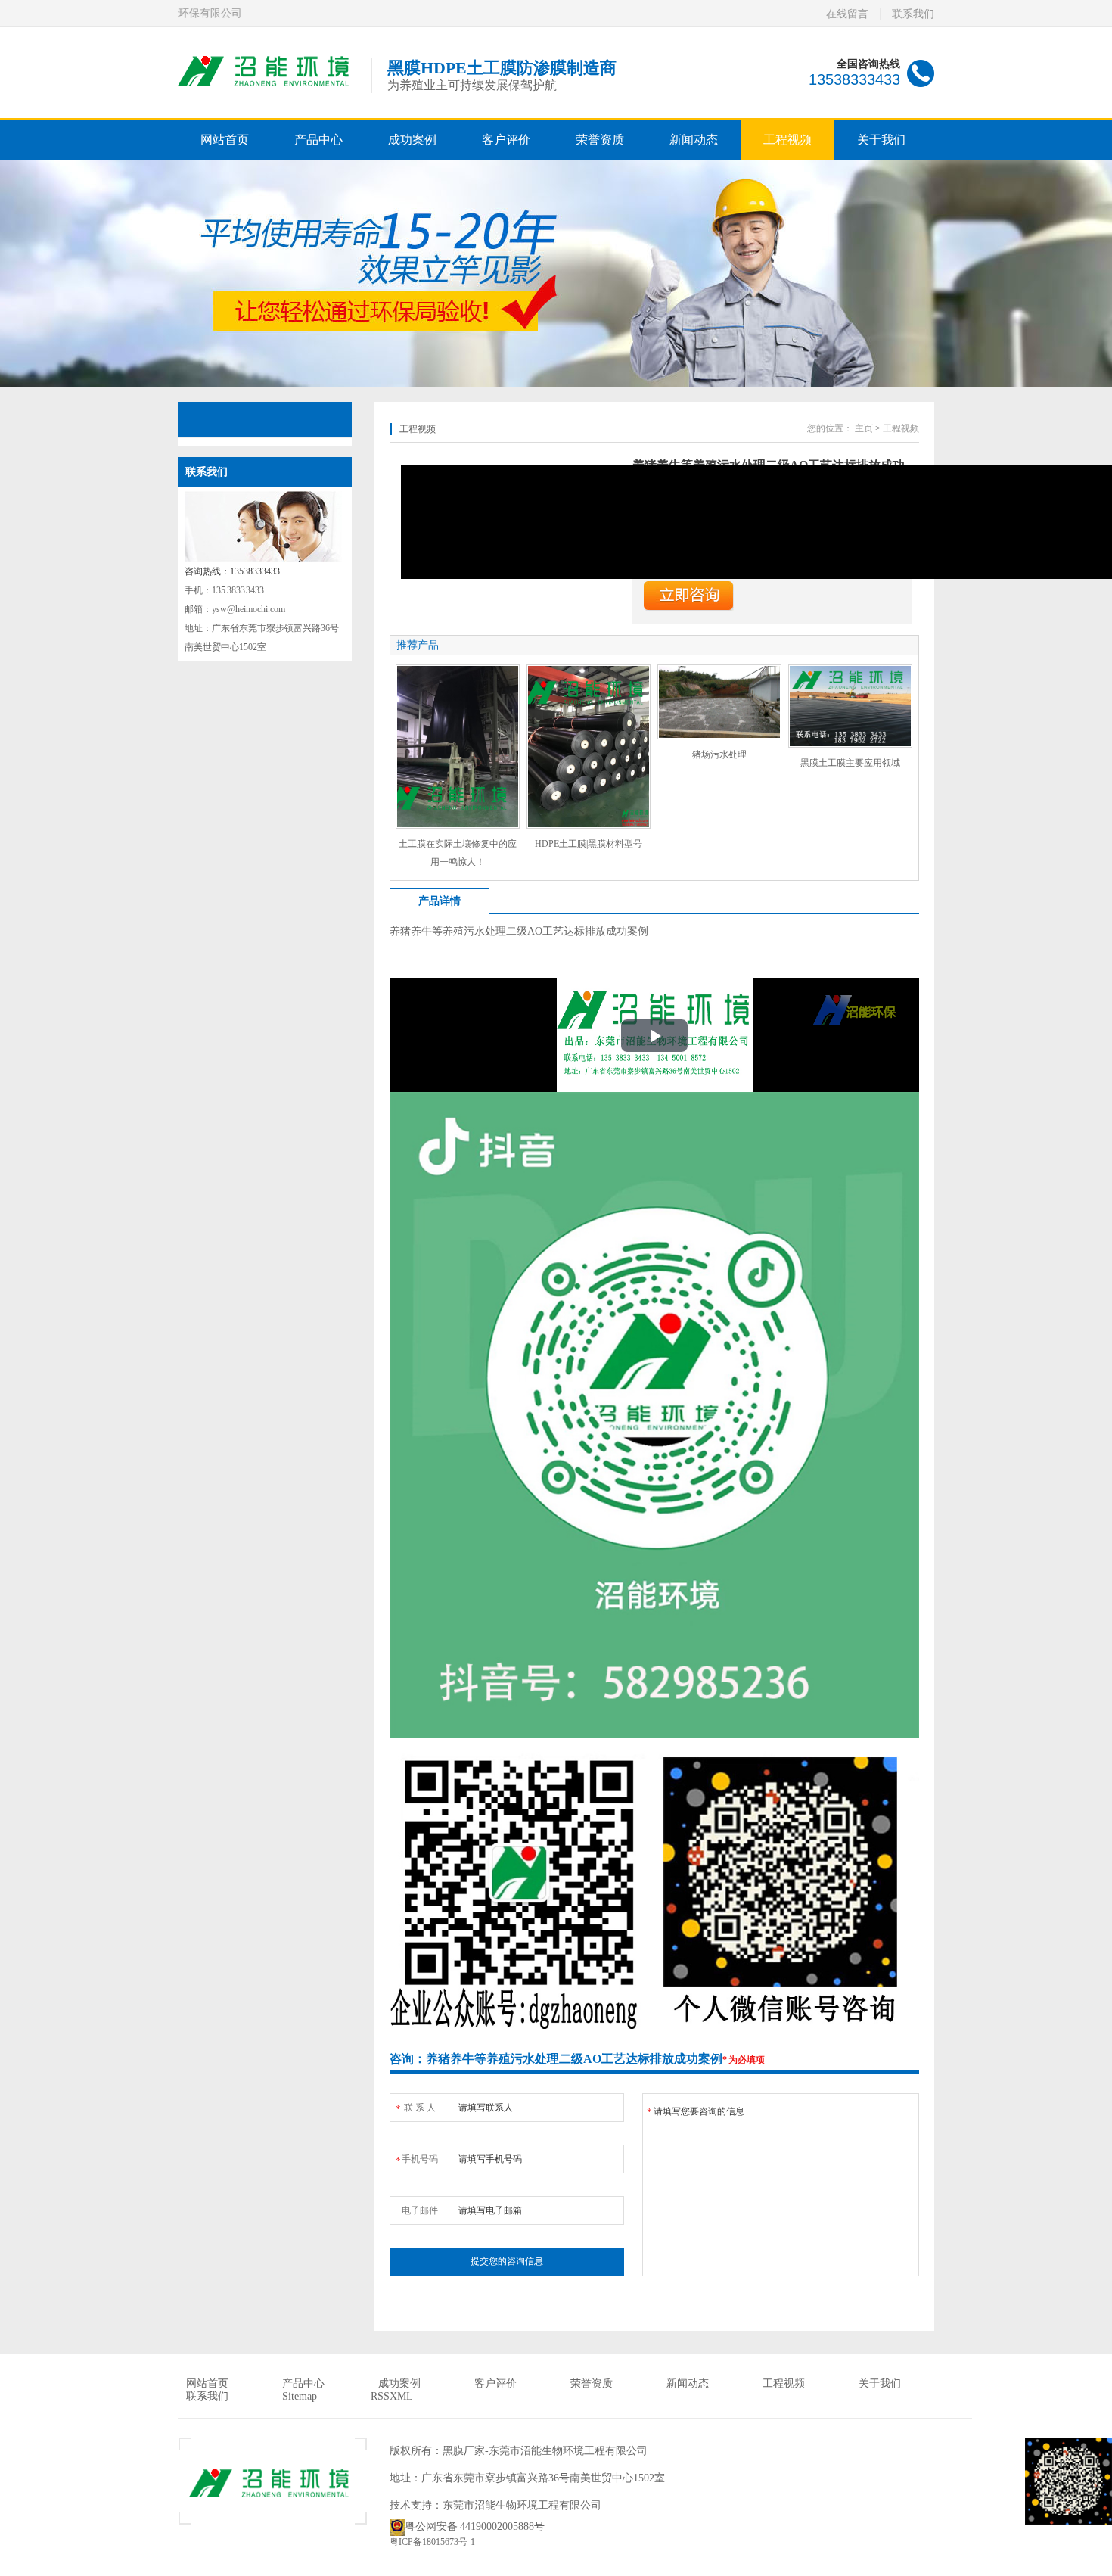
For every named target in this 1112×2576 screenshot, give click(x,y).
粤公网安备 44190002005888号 (475, 2526)
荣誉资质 (600, 140)
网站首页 (225, 140)
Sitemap (300, 2396)
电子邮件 (420, 2210)
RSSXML (392, 2396)
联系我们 (913, 14)
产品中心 (318, 140)
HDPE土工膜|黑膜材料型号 (589, 844)
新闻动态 (694, 140)
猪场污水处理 (719, 754)
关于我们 (881, 140)
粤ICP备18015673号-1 (432, 2542)
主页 (864, 428)
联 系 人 (416, 2108)
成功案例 (412, 140)
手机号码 (417, 2160)
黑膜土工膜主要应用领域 (850, 763)
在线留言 (847, 14)
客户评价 (506, 140)
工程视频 (787, 140)
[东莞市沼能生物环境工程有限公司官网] (267, 88)
